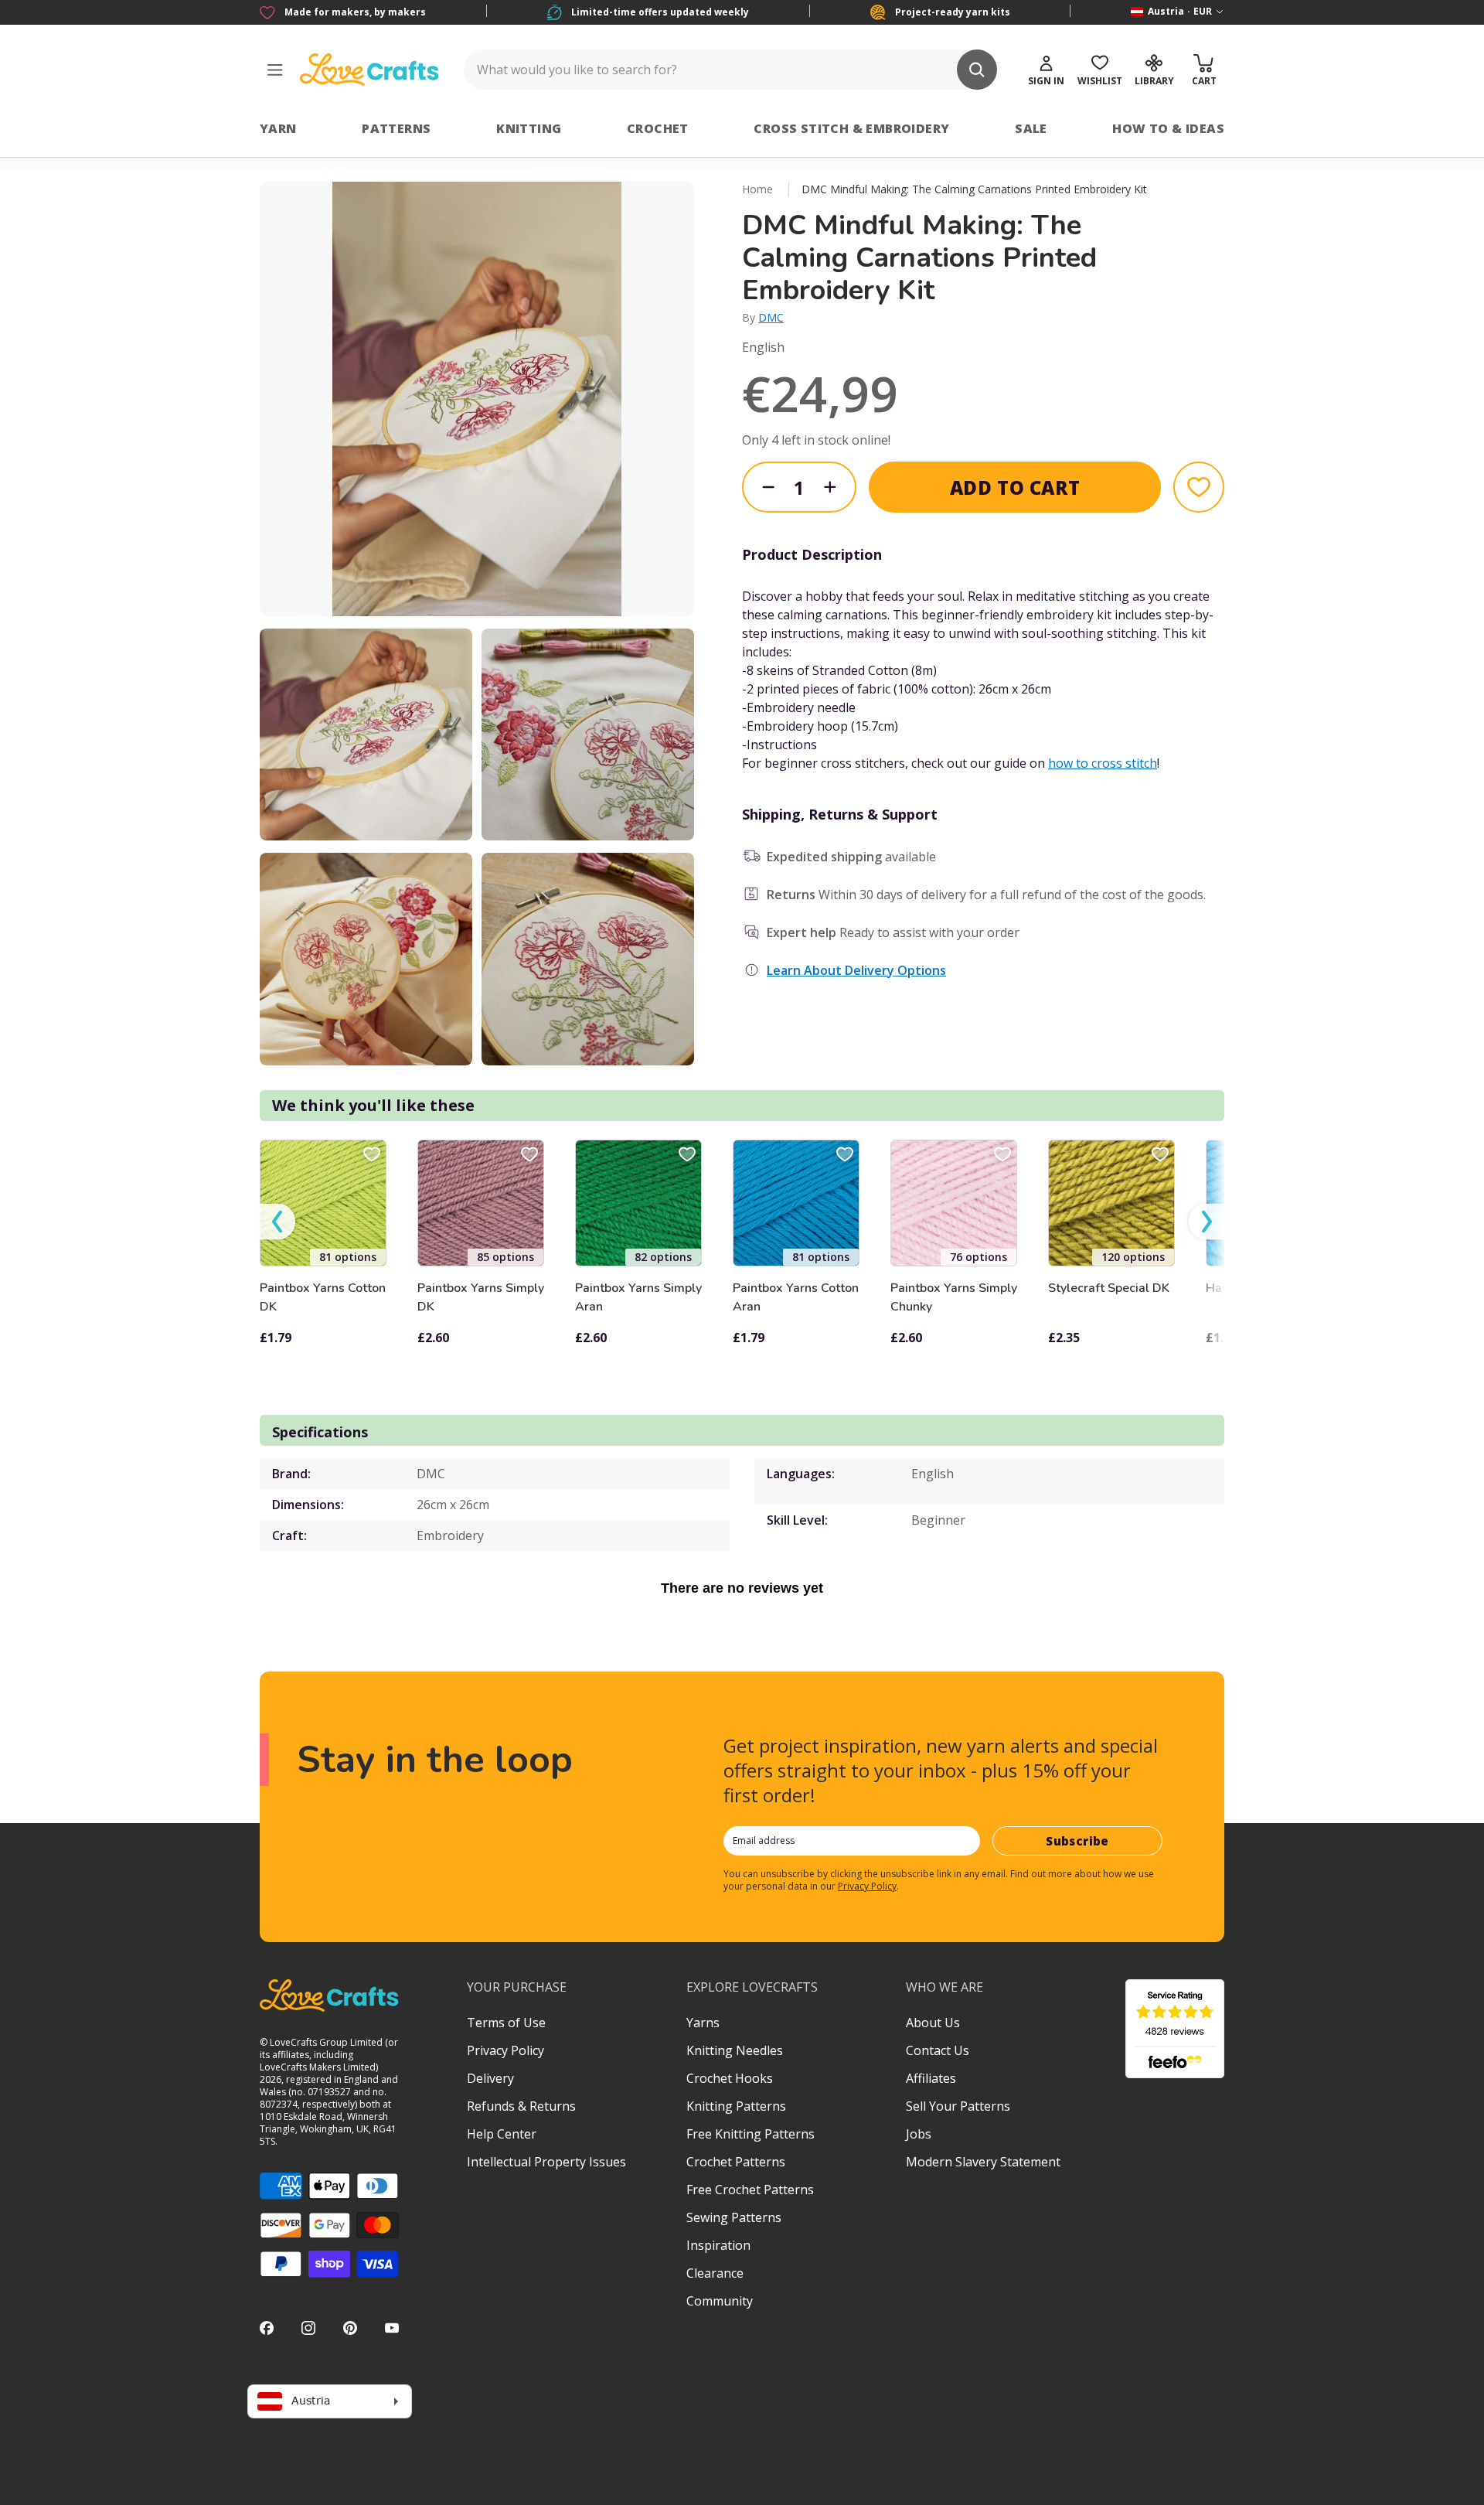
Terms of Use (506, 2023)
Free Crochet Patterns (750, 2190)
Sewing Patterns (734, 2217)
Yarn (278, 128)
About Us (933, 2023)
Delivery (490, 2078)
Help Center (502, 2134)
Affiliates (931, 2078)
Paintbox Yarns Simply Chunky (954, 1297)
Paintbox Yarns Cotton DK (323, 1297)
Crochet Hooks (730, 2078)
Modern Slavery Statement (983, 2162)
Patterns (396, 128)
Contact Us (938, 2050)
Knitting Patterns (736, 2106)
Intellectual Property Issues (546, 2162)
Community (720, 2301)
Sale (1031, 128)
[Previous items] (277, 1222)
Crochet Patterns (736, 2162)
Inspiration (718, 2245)
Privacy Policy (867, 1886)
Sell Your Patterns (958, 2106)
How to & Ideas (1168, 128)
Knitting (529, 128)
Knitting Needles (735, 2050)
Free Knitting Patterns (751, 2134)
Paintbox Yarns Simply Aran (638, 1297)
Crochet (658, 128)
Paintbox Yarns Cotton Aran (796, 1297)
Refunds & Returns (521, 2106)
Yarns (703, 2023)
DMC (771, 317)
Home (757, 189)
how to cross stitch (1103, 763)
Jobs (919, 2134)
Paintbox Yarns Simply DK (481, 1297)
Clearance (715, 2273)
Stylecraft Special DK (1109, 1288)
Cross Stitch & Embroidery (851, 128)
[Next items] (1207, 1222)
